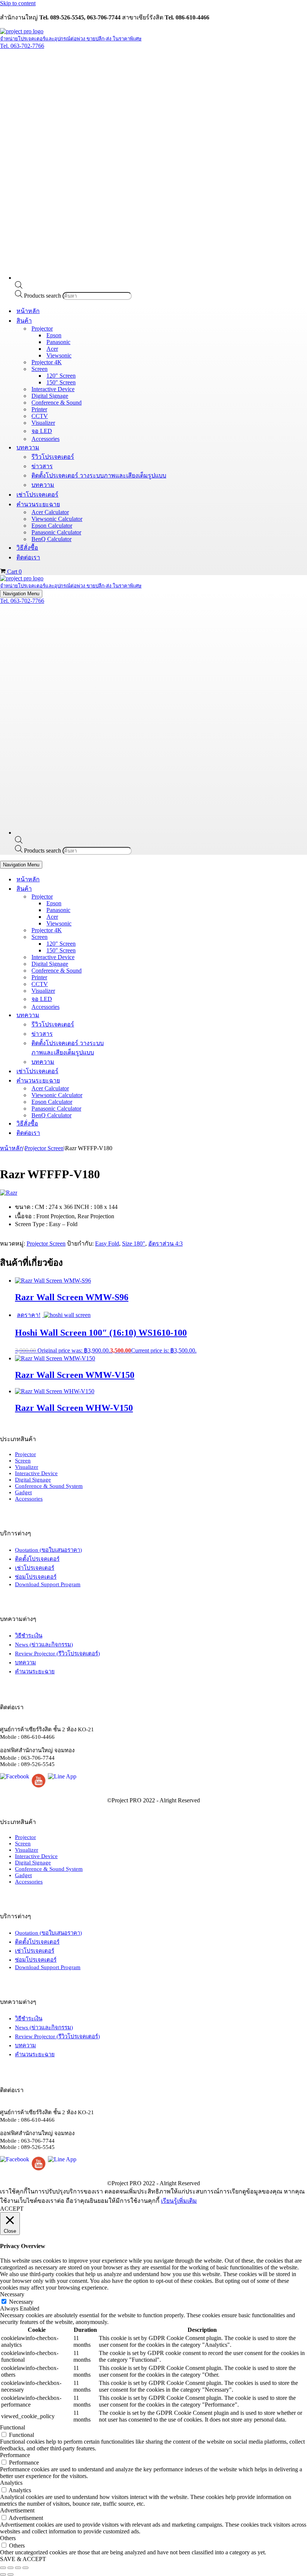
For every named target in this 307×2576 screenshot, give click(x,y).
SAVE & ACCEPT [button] (23, 2559)
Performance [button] (15, 2455)
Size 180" (134, 1244)
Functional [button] (13, 2427)
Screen (23, 1461)
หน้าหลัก (28, 311)
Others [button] (8, 2538)
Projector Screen (44, 1148)
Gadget (23, 1492)
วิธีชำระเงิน (29, 1636)
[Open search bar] (19, 287)
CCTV (40, 416)
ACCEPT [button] (12, 2209)
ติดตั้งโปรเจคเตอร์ (37, 1559)
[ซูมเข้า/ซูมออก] (3, 2568)
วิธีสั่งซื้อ (27, 548)
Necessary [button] (12, 2294)
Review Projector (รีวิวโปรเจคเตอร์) (57, 1654)
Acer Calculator (50, 512)
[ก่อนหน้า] (3, 2575)
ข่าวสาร (42, 466)
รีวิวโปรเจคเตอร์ (53, 457)
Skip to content (18, 3)
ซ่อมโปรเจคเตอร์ (36, 1577)
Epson (54, 335)
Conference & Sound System (49, 1486)
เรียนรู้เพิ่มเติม (179, 2201)
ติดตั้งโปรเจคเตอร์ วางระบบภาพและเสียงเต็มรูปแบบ (99, 475)
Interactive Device (53, 389)
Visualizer (43, 423)
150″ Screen (61, 382)
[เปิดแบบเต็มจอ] (10, 2568)
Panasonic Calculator (56, 532)
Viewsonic (59, 355)
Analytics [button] (11, 2483)
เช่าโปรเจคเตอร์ (37, 495)
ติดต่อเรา (28, 557)
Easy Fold (107, 1244)
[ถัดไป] (10, 2575)
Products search (43, 296)
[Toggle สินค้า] (131, 889)
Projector (25, 1454)
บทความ (43, 485)
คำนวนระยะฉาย (35, 1671)
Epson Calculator (52, 526)
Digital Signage (50, 396)
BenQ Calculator (51, 539)
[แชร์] (18, 2568)
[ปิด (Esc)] (25, 2568)
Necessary (21, 2302)
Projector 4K (47, 362)
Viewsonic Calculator (57, 519)
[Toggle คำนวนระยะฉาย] (131, 1080)
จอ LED (42, 431)
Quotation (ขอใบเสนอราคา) (48, 1550)
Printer (39, 409)
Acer (52, 349)
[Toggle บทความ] (131, 1015)
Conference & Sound (57, 403)
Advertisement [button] (17, 2510)
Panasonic (58, 342)
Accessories (45, 439)
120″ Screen (61, 376)
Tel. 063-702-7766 (22, 46)
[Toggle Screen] (131, 937)
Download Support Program (48, 1584)
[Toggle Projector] (131, 896)
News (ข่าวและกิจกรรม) (44, 1645)
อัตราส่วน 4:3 (165, 1244)
